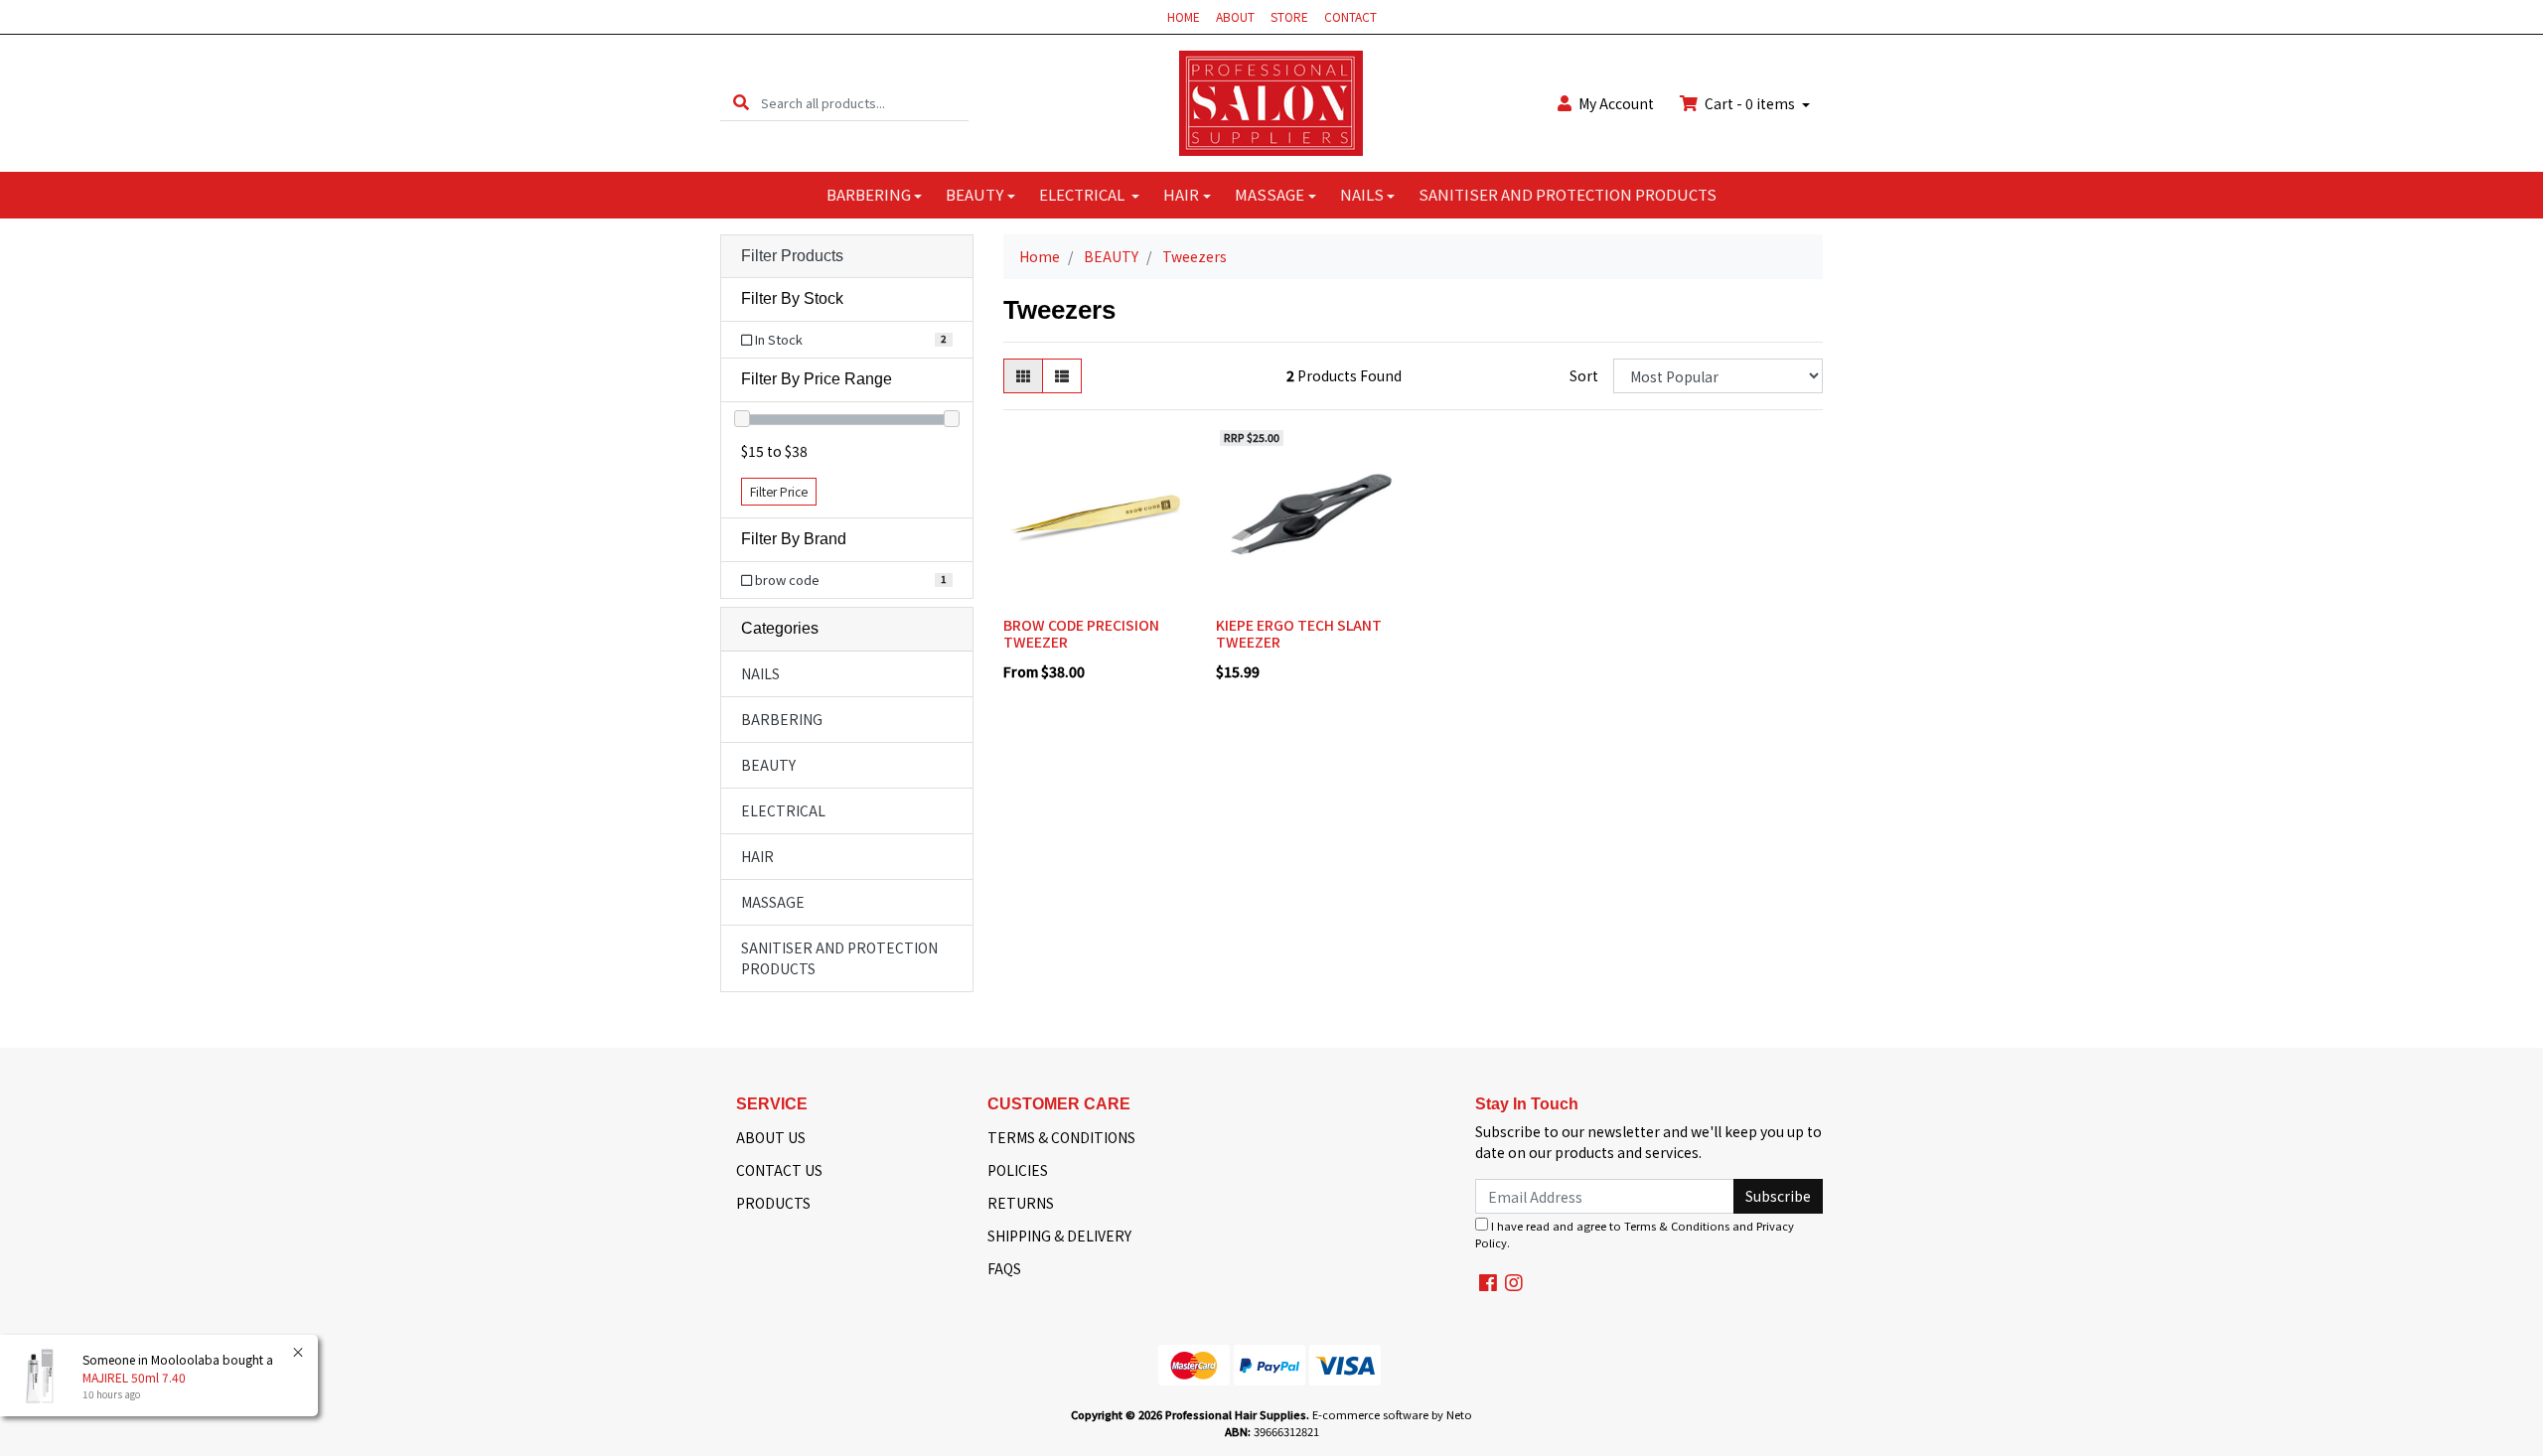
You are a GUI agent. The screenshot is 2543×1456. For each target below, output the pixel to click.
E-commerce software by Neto (1392, 1414)
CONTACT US (779, 1170)
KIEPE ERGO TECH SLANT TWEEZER (1299, 633)
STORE (1289, 16)
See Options (1094, 594)
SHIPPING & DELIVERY (1059, 1236)
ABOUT (1235, 16)
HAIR (1181, 194)
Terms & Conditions (1677, 1226)
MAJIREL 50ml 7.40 (134, 1377)
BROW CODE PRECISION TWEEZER (1081, 633)
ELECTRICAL (1083, 194)
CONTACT (1350, 16)
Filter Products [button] (792, 256)
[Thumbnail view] (1023, 376)
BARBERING (869, 194)
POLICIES (1018, 1170)
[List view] (1062, 376)
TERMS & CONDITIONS (1061, 1137)
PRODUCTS (773, 1203)
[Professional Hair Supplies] (1271, 101)
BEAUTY (974, 194)
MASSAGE (1270, 194)
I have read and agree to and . (1635, 1234)
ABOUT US (771, 1137)
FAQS (1004, 1268)
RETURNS (1021, 1203)
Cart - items (1750, 103)
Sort (1584, 375)
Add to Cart (1307, 594)
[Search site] (741, 103)
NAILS (1362, 194)
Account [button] (1616, 103)
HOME (1184, 16)
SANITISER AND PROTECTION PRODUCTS (1568, 194)
